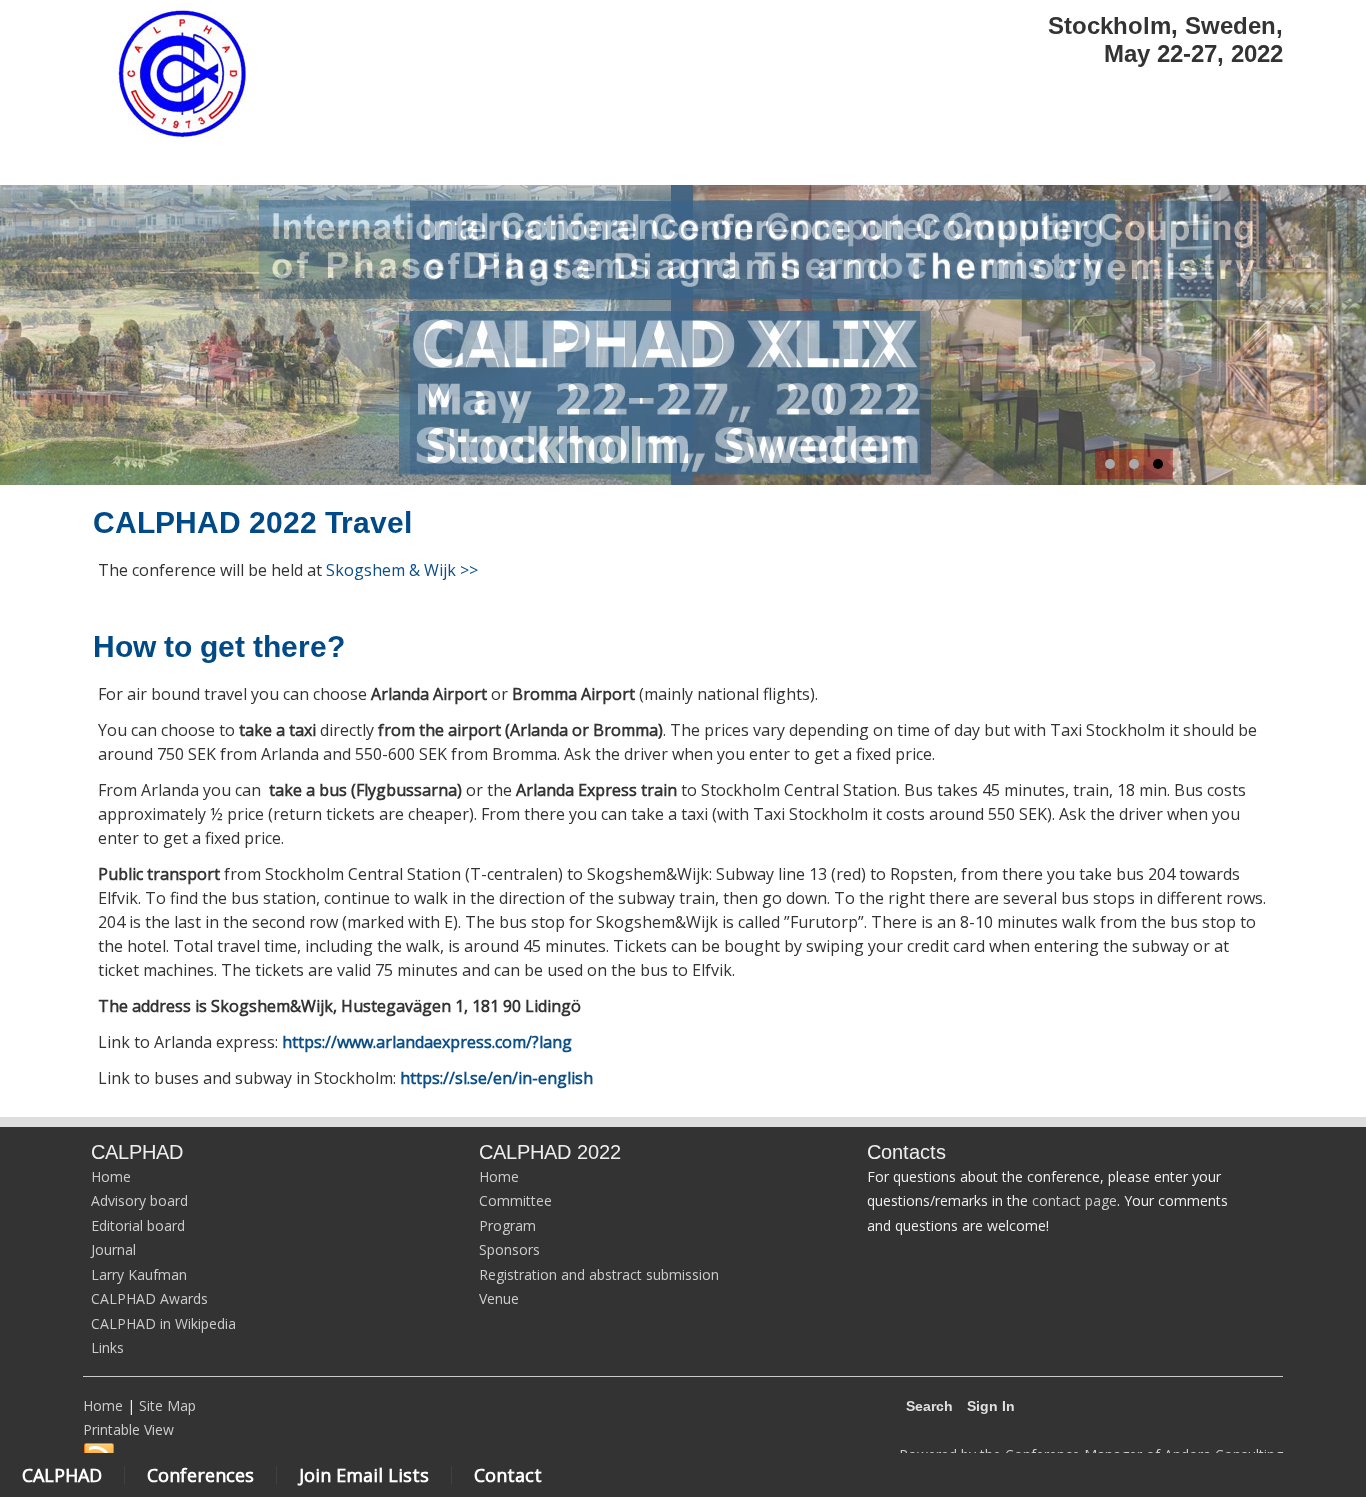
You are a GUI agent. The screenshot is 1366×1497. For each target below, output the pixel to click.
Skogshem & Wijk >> (402, 570)
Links (107, 1347)
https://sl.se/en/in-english (496, 1078)
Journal (113, 1249)
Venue (499, 1298)
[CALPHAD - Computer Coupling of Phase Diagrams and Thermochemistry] (182, 137)
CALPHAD (62, 1475)
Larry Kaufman (139, 1274)
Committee (515, 1200)
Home (111, 1176)
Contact (508, 1475)
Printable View (128, 1429)
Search (929, 1406)
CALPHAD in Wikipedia (163, 1323)
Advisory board (139, 1200)
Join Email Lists (364, 1475)
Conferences (200, 1475)
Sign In (991, 1406)
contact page (1074, 1200)
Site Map (167, 1405)
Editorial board (138, 1225)
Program (507, 1225)
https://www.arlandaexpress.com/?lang (427, 1042)
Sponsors (509, 1249)
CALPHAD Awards (149, 1298)
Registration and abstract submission (599, 1274)
